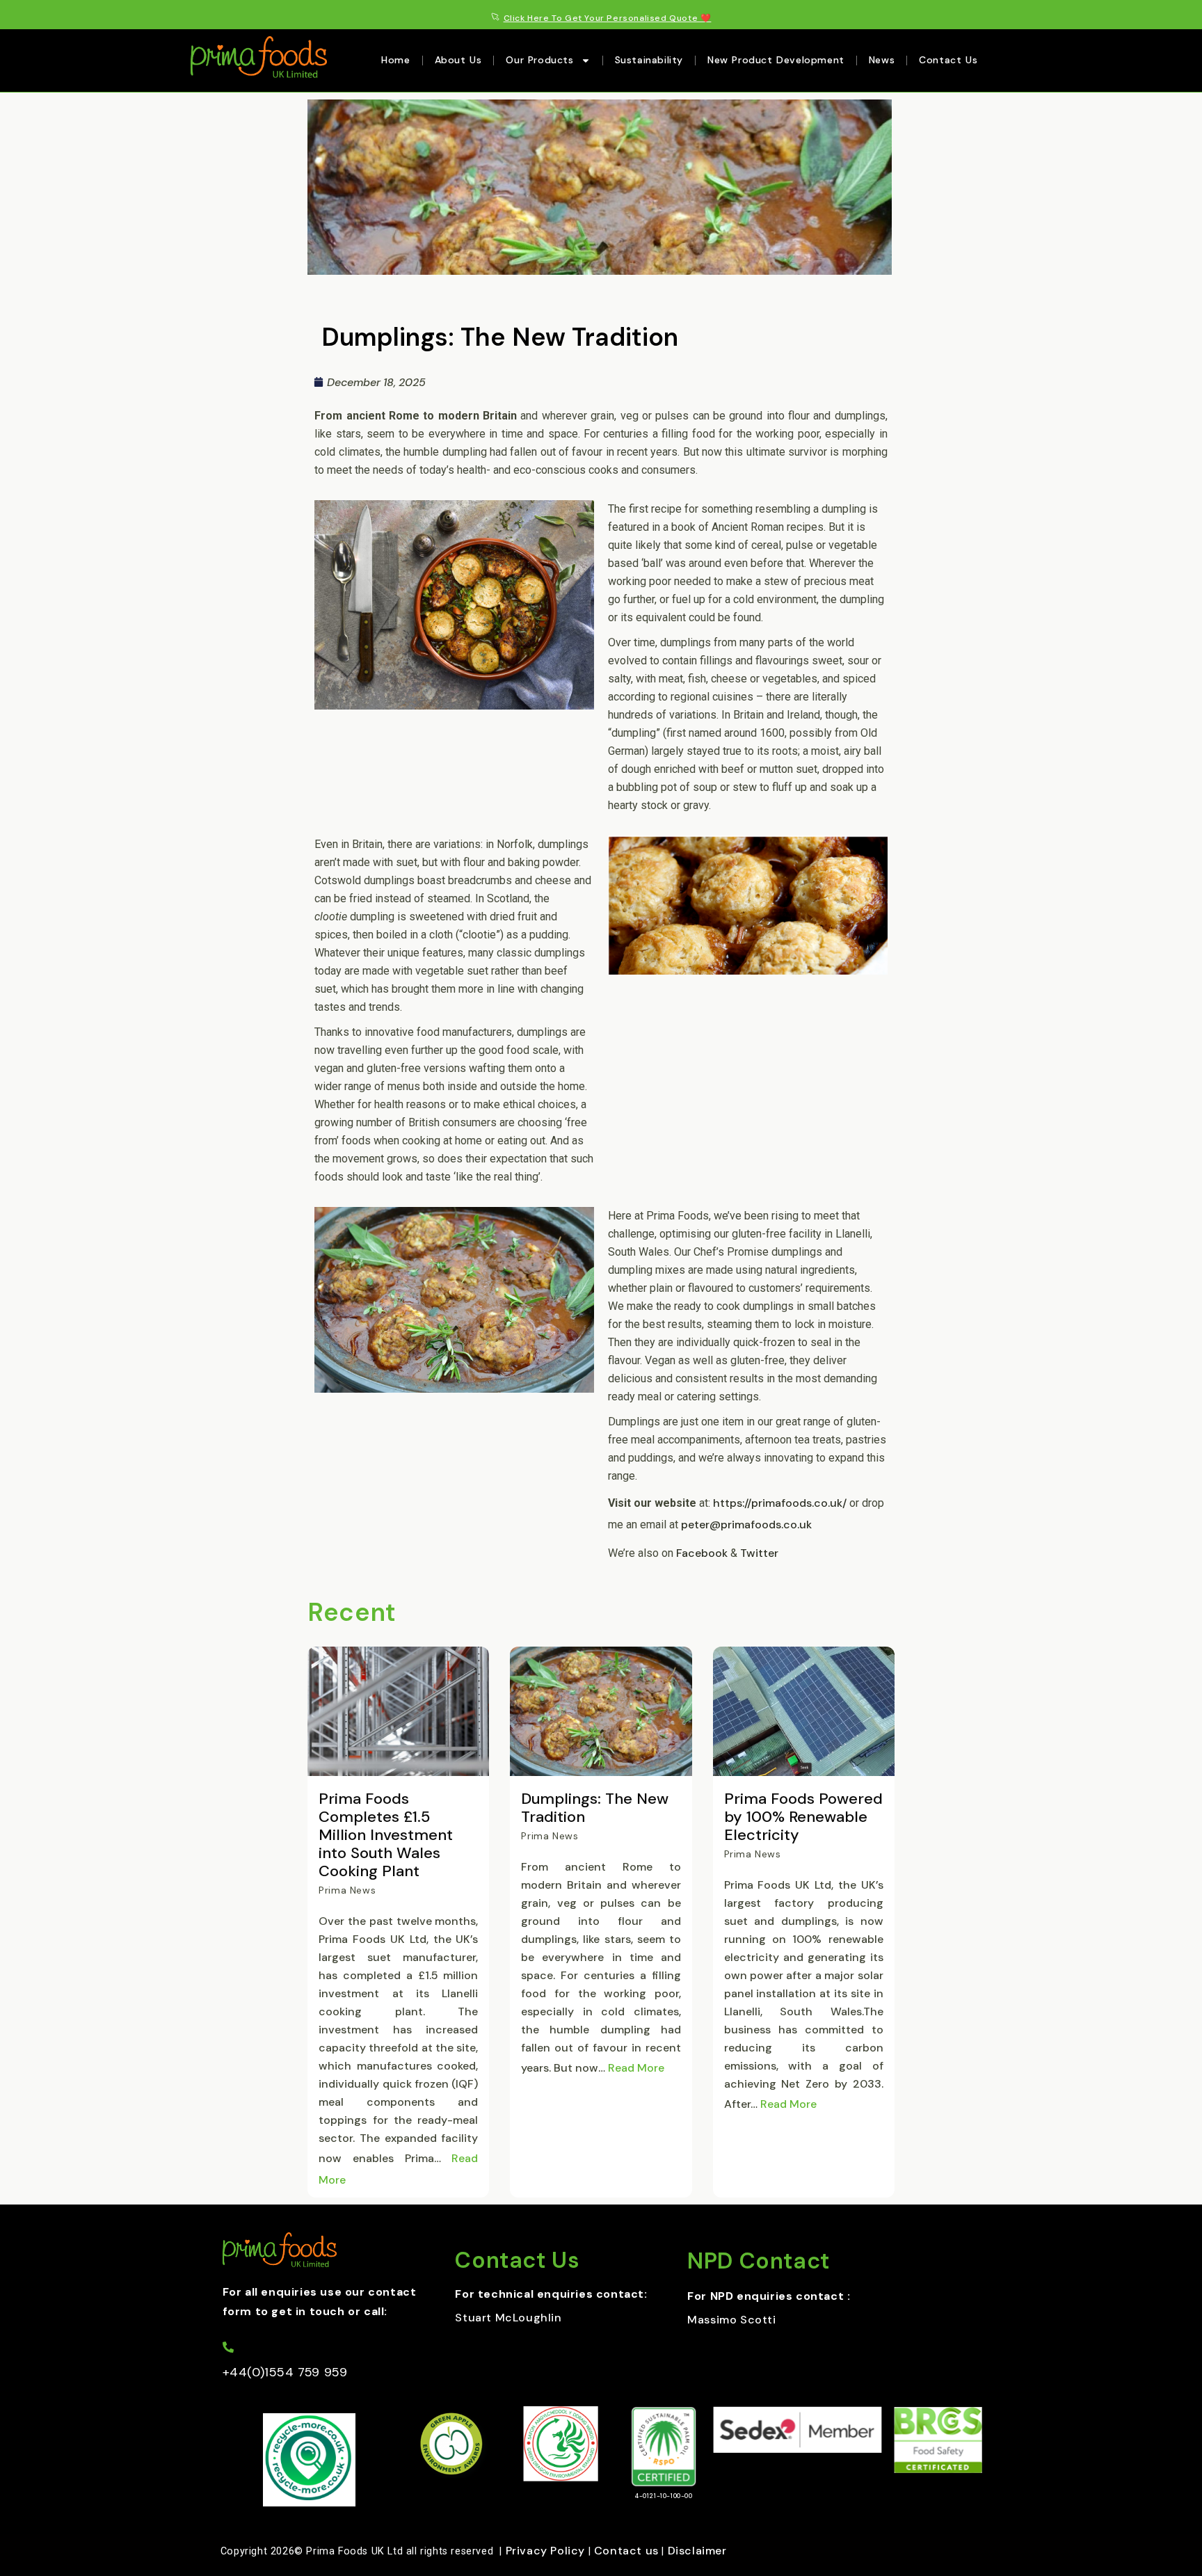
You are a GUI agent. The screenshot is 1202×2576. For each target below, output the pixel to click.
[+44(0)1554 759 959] (228, 2347)
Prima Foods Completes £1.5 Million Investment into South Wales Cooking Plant (386, 1835)
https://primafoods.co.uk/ (780, 1503)
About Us (458, 60)
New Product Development (776, 60)
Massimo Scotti (731, 2320)
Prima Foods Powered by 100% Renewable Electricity (803, 1817)
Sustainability (649, 60)
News (882, 60)
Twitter (761, 1553)
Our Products (539, 60)
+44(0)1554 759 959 (285, 2372)
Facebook (702, 1553)
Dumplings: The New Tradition (595, 1808)
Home (395, 60)
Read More (636, 2068)
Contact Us (948, 60)
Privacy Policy (545, 2551)
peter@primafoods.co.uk (746, 1525)
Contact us (626, 2551)
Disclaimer (697, 2551)
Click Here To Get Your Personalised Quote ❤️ (608, 18)
